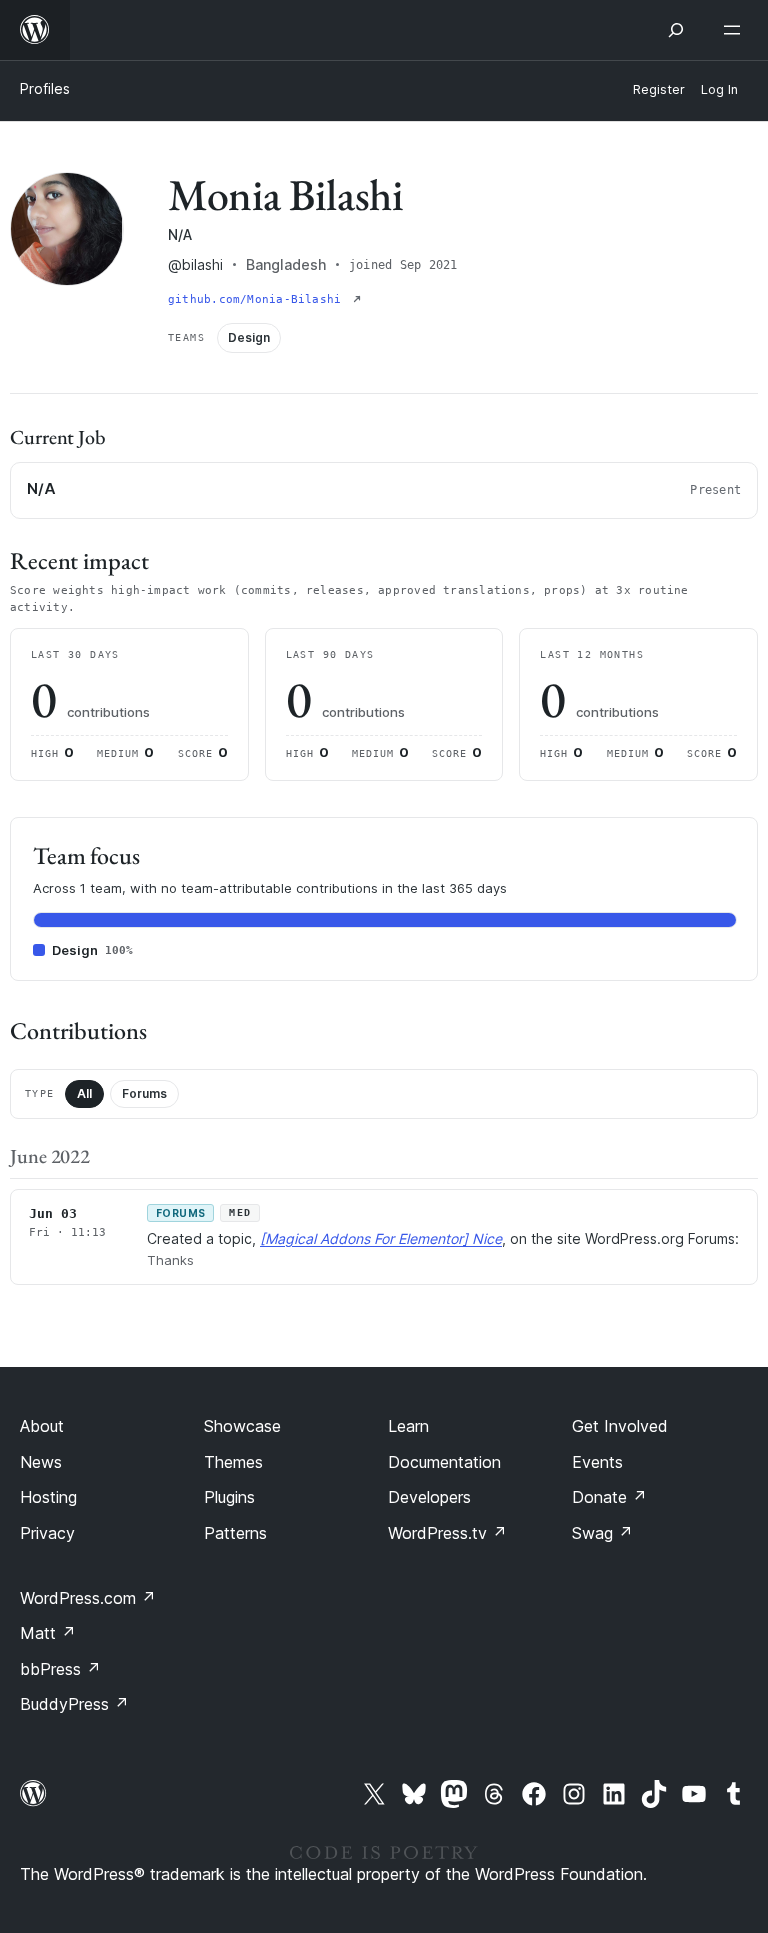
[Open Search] (676, 30)
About (42, 1426)
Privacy (47, 1533)
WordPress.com (88, 1598)
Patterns (235, 1533)
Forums (144, 1093)
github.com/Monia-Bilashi (258, 299)
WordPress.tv (447, 1533)
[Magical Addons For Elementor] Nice (381, 1238)
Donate (609, 1497)
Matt (48, 1633)
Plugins (229, 1497)
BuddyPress (74, 1704)
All (84, 1093)
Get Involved (620, 1426)
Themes (233, 1462)
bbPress (60, 1669)
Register (659, 89)
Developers (429, 1497)
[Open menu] (736, 30)
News (41, 1462)
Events (597, 1462)
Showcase (242, 1426)
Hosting (48, 1497)
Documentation (444, 1462)
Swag (602, 1533)
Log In (719, 89)
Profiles (45, 88)
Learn (408, 1426)
